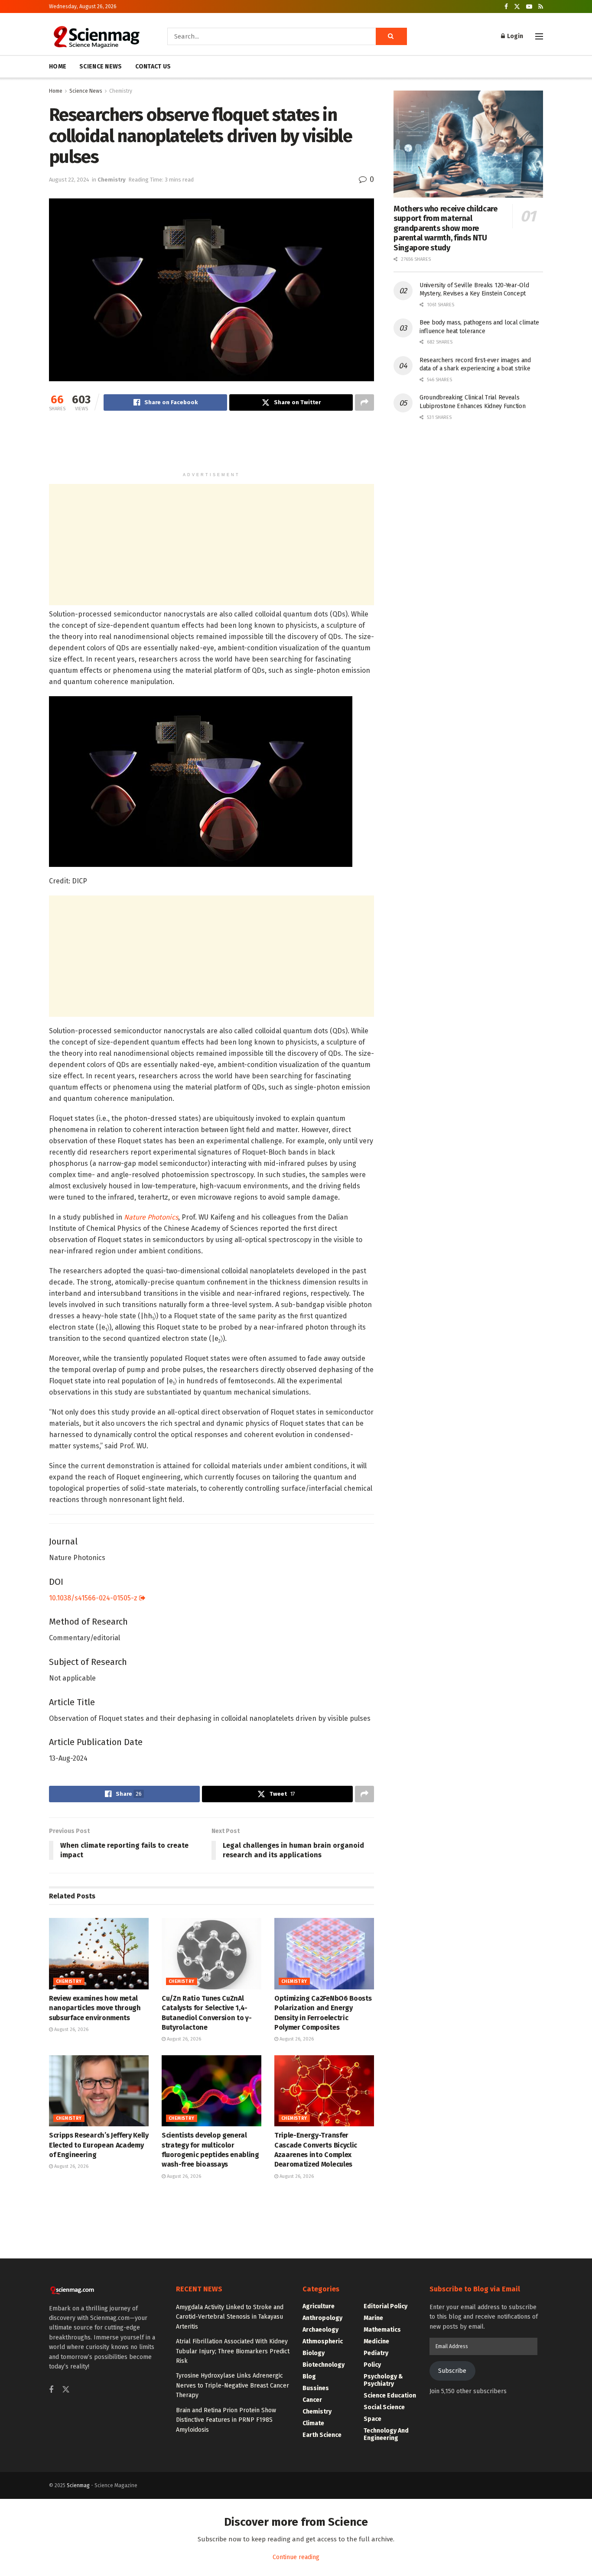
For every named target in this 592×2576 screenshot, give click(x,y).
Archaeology (320, 2330)
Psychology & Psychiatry (383, 2380)
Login (514, 36)
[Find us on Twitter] (517, 7)
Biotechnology (324, 2365)
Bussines (316, 2388)
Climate (313, 2423)
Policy (372, 2365)
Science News (86, 91)
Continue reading (296, 2557)
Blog (309, 2376)
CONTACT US (153, 67)
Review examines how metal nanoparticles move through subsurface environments (95, 2008)
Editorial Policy (385, 2306)
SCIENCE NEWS (101, 67)
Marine (373, 2318)
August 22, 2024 (69, 180)
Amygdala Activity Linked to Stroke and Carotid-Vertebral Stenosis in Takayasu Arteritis (230, 2317)
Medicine (376, 2341)
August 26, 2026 (71, 2029)
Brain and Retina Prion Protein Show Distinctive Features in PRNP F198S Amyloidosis (226, 2420)
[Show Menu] (539, 36)
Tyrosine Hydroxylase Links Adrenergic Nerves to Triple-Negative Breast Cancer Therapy (233, 2385)
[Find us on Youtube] (529, 7)
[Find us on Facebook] (506, 7)
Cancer (312, 2400)
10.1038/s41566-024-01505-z (94, 1598)
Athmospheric (323, 2341)
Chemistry (121, 91)
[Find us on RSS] (541, 7)
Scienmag (78, 2485)
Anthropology (322, 2318)
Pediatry (376, 2353)
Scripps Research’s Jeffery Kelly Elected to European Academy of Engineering (99, 2145)
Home (56, 91)
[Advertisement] (211, 445)
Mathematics (382, 2330)
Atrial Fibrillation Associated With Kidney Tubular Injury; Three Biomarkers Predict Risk (233, 2351)
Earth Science (322, 2435)
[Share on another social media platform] (364, 402)
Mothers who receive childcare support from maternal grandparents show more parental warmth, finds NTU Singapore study (446, 228)
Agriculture (319, 2306)
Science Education (390, 2396)
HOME (58, 67)
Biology (314, 2353)
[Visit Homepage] (96, 36)
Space (372, 2419)
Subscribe (452, 2371)
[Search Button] (391, 36)
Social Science (384, 2407)
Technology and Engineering (386, 2434)
